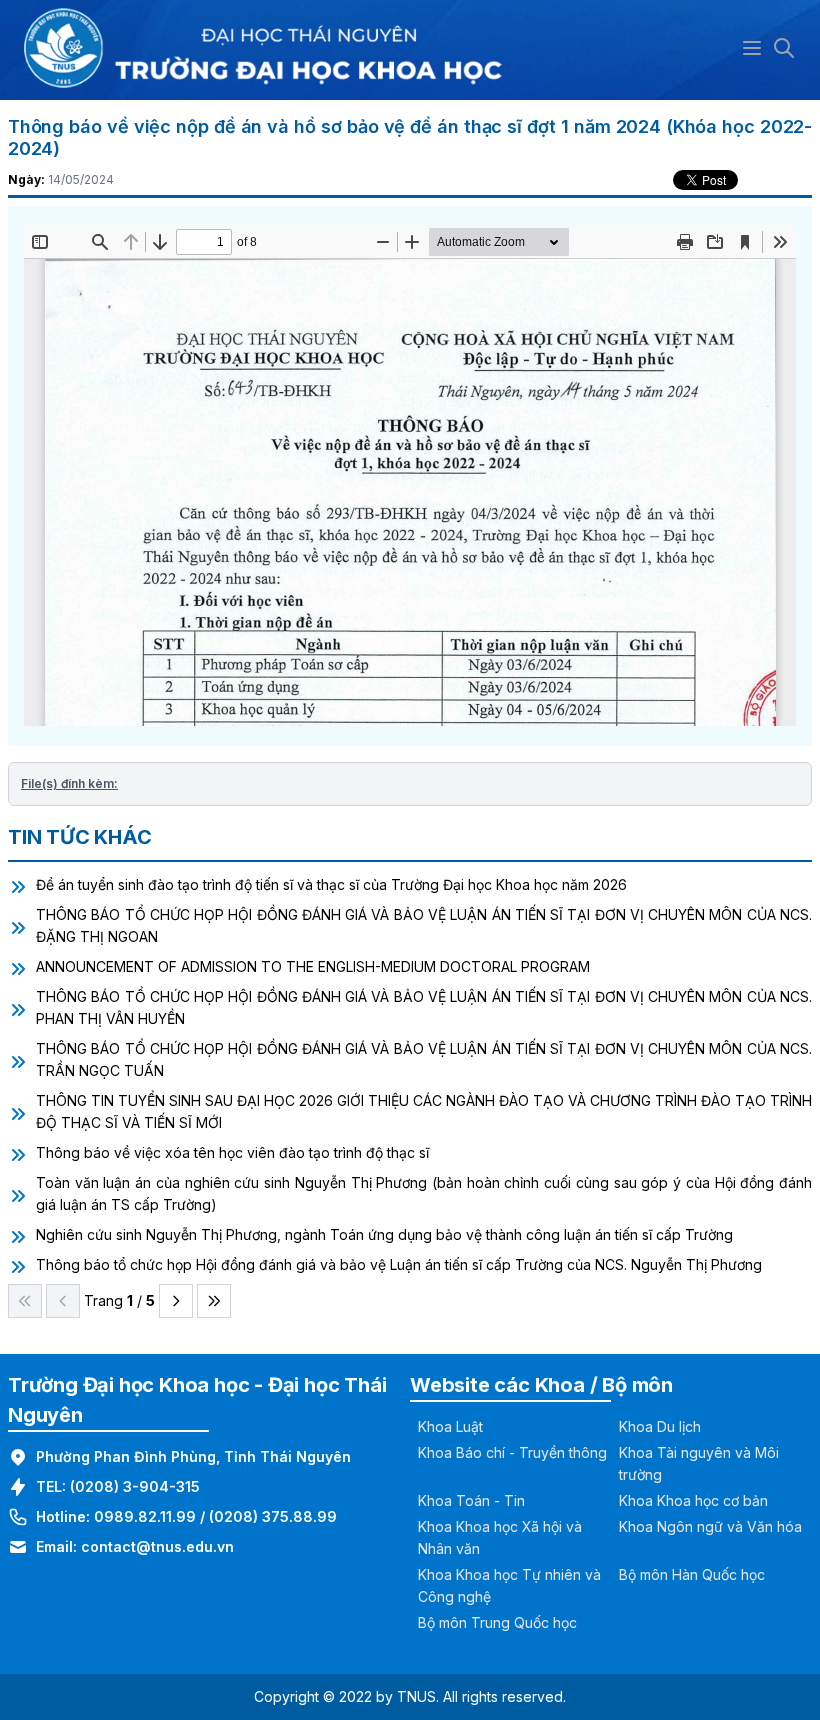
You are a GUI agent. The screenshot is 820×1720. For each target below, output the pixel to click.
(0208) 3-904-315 (135, 1486)
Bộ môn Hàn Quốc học (692, 1574)
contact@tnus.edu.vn (157, 1546)
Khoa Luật (450, 1426)
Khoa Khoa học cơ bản (693, 1500)
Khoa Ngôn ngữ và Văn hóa (710, 1526)
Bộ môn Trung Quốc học (497, 1622)
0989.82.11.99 (145, 1516)
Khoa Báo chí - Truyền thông (512, 1452)
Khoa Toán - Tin (471, 1500)
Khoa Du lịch (660, 1426)
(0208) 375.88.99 (273, 1516)
